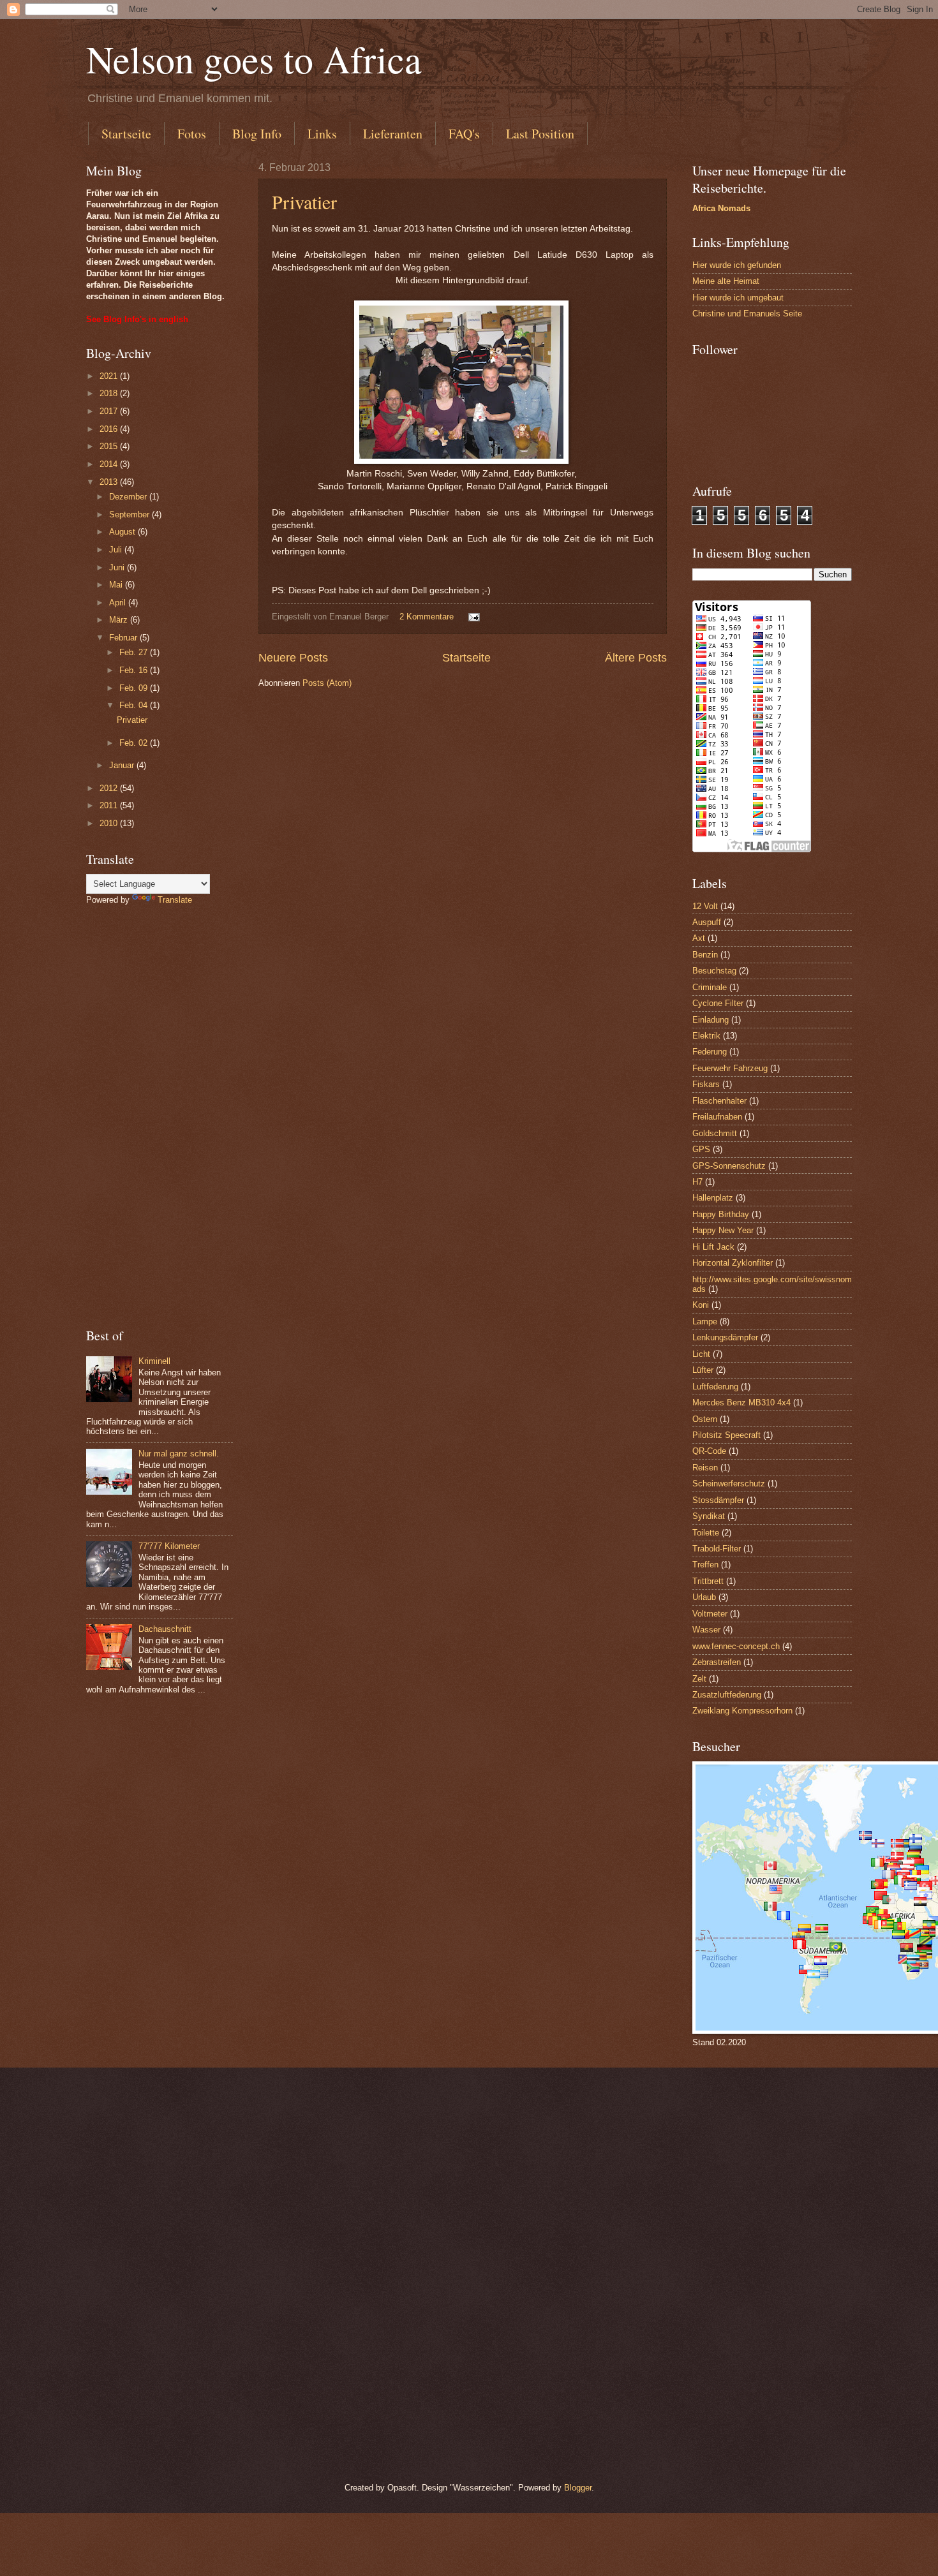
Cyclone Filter (718, 1003)
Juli (117, 550)
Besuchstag (714, 971)
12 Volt (705, 906)
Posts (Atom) (327, 683)
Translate (175, 900)
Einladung (711, 1020)
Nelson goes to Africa (254, 59)
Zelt (699, 1679)
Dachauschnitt (165, 1629)
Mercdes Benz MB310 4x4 (741, 1403)
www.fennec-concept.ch (736, 1646)
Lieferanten (393, 134)
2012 (110, 788)
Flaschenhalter (719, 1101)
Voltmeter (710, 1614)
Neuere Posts (293, 658)
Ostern (705, 1419)
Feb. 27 (135, 652)
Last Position (540, 134)
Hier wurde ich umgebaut (738, 298)
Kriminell (154, 1361)
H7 (697, 1182)
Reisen (705, 1468)
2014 (110, 464)
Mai (117, 585)
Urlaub (704, 1597)
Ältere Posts (636, 658)
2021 (110, 376)
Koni (701, 1305)
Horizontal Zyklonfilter (733, 1263)
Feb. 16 (135, 670)
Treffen (705, 1565)
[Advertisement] (160, 1116)
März (120, 620)
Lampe (705, 1321)
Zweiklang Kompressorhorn (742, 1711)
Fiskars (706, 1084)
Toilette (706, 1533)
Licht (701, 1354)
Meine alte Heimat (726, 281)
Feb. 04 (135, 705)
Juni (118, 567)
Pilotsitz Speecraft (726, 1435)
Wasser (706, 1630)
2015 (110, 446)
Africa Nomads (721, 208)
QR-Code (709, 1451)
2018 (110, 393)
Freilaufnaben (717, 1117)
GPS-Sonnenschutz (729, 1166)
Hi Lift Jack (713, 1247)
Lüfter (703, 1370)
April (119, 603)
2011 (110, 805)
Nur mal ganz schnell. (179, 1454)
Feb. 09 (135, 688)
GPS (701, 1149)
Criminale (710, 987)
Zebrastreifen (717, 1662)
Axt (699, 938)
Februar (124, 638)
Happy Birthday (721, 1214)
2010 (110, 823)
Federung (710, 1052)
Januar (123, 765)
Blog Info (257, 134)
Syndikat (709, 1516)
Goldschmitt (715, 1133)
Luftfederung (715, 1387)
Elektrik (706, 1036)
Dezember (129, 497)
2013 (110, 482)
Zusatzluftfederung (727, 1695)
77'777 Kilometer (169, 1546)
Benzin (705, 955)
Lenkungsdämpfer (725, 1337)
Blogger (578, 2488)
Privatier (304, 202)
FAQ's (464, 134)
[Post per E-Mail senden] (473, 617)
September (130, 514)
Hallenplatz (713, 1198)
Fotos (192, 134)
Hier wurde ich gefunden (737, 265)
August (123, 532)
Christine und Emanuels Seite (747, 314)
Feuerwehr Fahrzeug (730, 1068)
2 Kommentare (427, 617)
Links (322, 134)
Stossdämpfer (718, 1500)
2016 (110, 429)
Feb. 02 (135, 743)
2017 (110, 411)
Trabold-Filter (717, 1549)
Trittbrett (708, 1581)
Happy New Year (723, 1230)
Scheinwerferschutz (729, 1484)
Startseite (126, 134)
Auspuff (707, 922)
